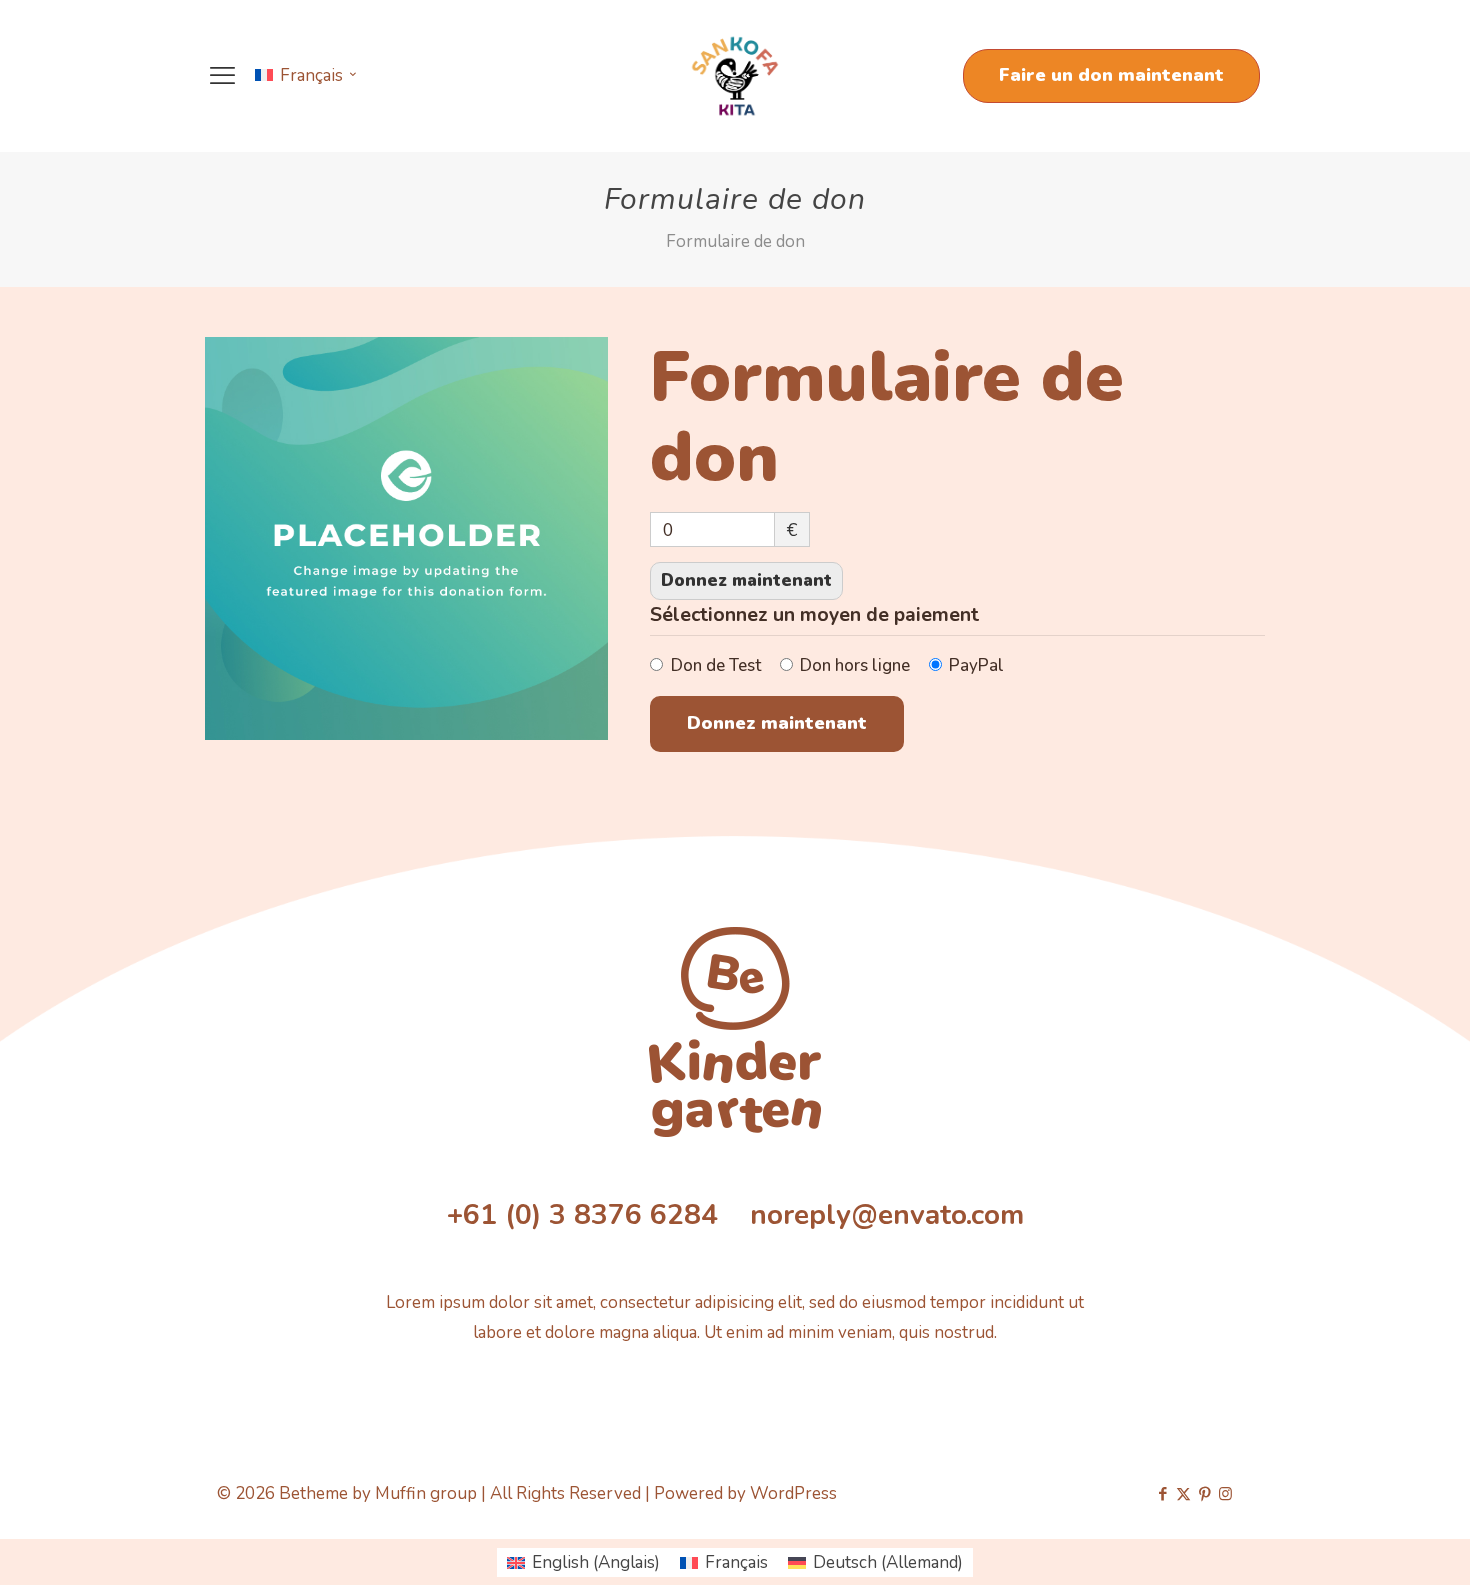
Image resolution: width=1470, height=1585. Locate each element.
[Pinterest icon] (1204, 1494)
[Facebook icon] (1162, 1494)
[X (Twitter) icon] (1183, 1494)
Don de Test (716, 665)
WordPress (793, 1493)
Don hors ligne (855, 665)
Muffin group (426, 1493)
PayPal (976, 665)
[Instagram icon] (1225, 1494)
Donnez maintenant (746, 580)
